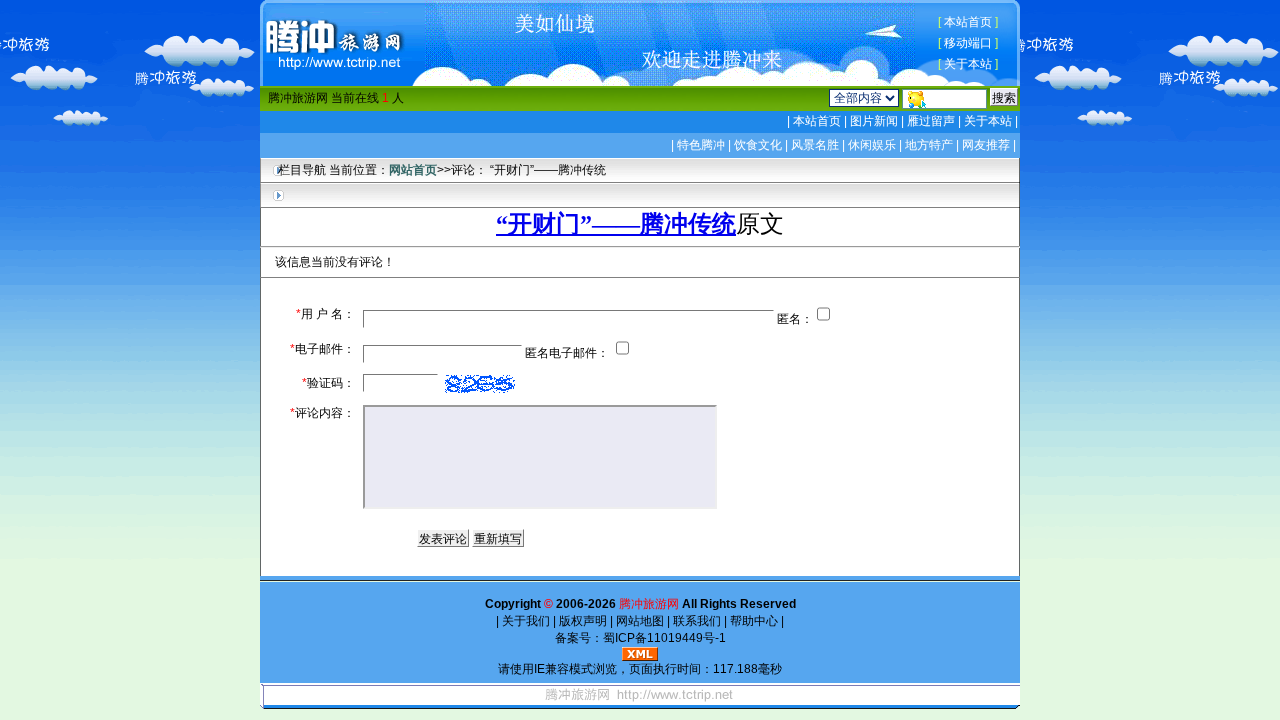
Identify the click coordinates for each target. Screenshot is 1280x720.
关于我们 (526, 621)
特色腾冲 (701, 145)
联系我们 (697, 621)
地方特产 (929, 145)
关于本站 (968, 64)
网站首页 (413, 170)
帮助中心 (754, 621)
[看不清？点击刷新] (480, 384)
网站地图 (640, 621)
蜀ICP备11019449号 (659, 638)
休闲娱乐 (872, 145)
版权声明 (583, 621)
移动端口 (968, 43)
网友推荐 (986, 145)
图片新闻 (874, 121)
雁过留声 (931, 121)
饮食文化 (758, 145)
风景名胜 (815, 145)
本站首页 (968, 22)
